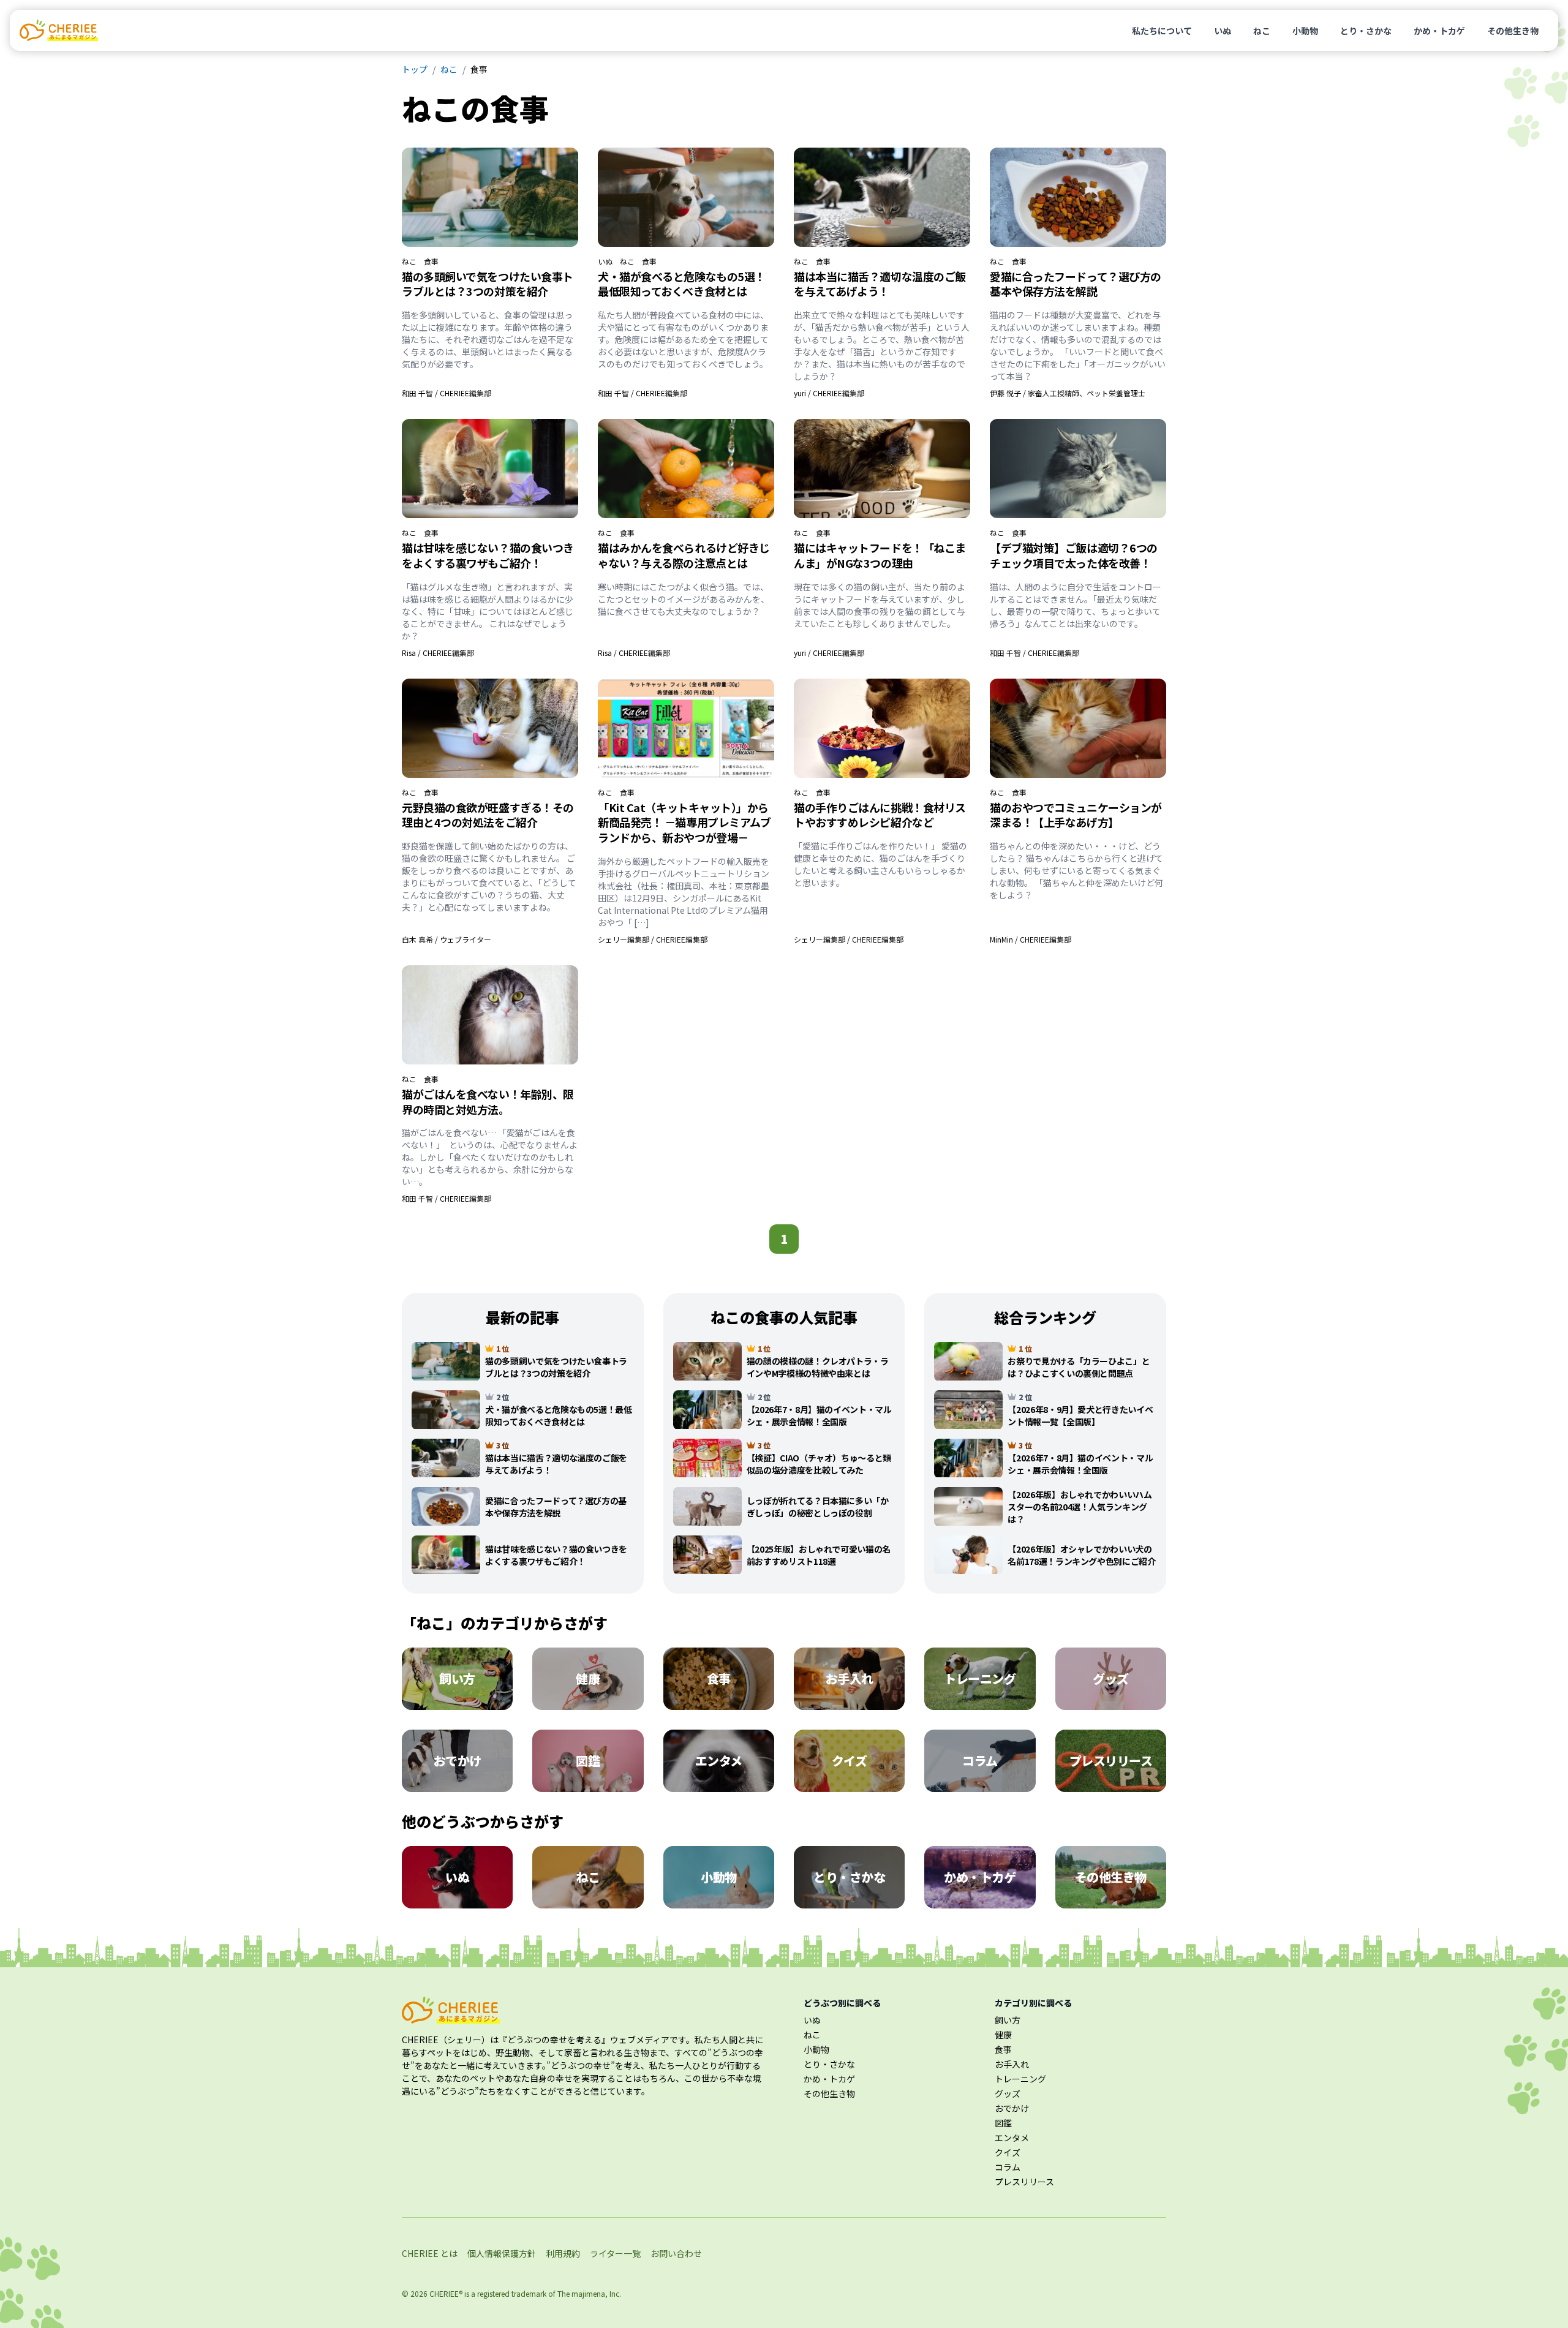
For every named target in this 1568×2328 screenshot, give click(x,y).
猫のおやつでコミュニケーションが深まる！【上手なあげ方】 (1076, 815)
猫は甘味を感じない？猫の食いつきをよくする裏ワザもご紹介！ (488, 555)
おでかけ (1012, 2108)
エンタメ (1012, 2138)
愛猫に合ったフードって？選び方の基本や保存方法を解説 (1076, 284)
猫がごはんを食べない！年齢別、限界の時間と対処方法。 (488, 1102)
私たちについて (1162, 31)
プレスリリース (1024, 2182)
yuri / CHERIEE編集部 (829, 393)
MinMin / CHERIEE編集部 (1031, 939)
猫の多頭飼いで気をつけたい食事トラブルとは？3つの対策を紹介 (488, 284)
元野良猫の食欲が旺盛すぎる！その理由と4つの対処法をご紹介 (488, 815)
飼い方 (1008, 2020)
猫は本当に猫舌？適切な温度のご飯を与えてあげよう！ (880, 284)
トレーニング (1020, 2079)
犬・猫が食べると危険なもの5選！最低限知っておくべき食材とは (682, 284)
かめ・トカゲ (1439, 31)
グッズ (1008, 2093)
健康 (1003, 2035)
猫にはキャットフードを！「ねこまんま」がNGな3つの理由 (880, 555)
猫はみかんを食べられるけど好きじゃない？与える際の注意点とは (684, 555)
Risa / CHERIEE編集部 (438, 653)
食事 (431, 262)
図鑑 (1003, 2123)
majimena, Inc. (596, 2293)
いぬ (1223, 31)
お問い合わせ (676, 2253)
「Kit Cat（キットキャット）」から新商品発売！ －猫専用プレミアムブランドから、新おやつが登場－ (684, 823)
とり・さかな (1366, 31)
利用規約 (563, 2253)
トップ (415, 69)
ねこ (1262, 31)
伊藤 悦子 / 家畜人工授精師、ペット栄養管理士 (1068, 393)
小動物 (1305, 31)
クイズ (1008, 2152)
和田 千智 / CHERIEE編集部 (447, 393)
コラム (1008, 2167)
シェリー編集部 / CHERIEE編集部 (653, 939)
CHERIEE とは (430, 2253)
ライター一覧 (615, 2253)
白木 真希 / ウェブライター (447, 939)
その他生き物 (1513, 31)
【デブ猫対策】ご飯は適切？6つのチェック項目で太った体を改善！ (1074, 555)
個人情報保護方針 (502, 2253)
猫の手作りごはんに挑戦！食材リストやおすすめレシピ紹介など (880, 815)
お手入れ (1012, 2064)
